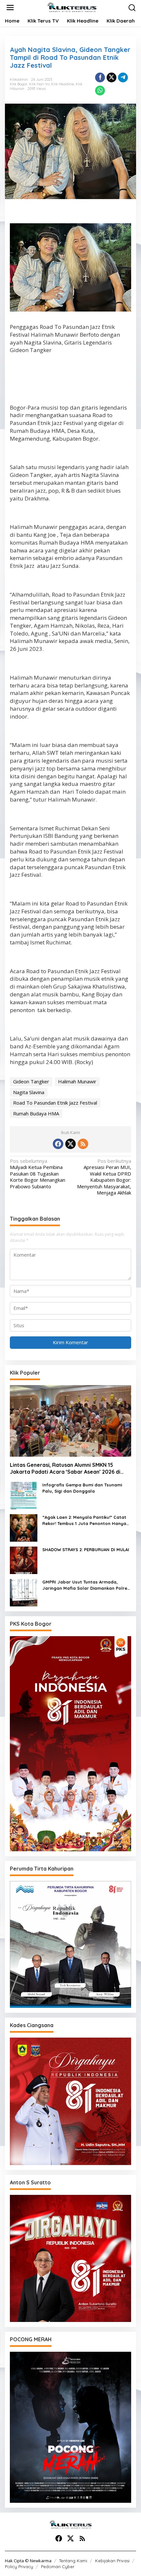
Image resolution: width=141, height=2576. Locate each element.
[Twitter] (70, 1144)
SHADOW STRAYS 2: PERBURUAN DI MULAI (86, 1550)
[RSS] (83, 1144)
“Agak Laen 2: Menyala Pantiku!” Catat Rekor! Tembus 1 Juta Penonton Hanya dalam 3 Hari (84, 1521)
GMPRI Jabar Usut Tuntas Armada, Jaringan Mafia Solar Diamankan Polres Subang (86, 1585)
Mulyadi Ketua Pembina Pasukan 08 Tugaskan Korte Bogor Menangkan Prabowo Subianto (38, 1174)
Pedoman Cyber (58, 2567)
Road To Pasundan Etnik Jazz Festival (55, 1103)
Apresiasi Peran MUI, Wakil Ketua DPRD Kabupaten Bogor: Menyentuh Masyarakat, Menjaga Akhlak (104, 1177)
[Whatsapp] (100, 91)
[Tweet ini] (111, 77)
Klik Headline (63, 84)
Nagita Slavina (29, 1092)
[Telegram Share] (123, 77)
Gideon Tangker (31, 1081)
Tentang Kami (73, 2561)
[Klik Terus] (72, 7)
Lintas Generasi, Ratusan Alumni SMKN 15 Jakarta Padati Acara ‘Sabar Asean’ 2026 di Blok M (65, 1468)
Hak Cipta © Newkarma (28, 2561)
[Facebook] (58, 1144)
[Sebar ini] (100, 77)
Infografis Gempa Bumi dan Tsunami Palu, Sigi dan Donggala (82, 1488)
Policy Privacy (19, 2567)
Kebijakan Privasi (112, 2561)
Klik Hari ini (39, 84)
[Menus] (10, 8)
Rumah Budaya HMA (36, 1113)
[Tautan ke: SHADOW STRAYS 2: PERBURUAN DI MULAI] (24, 1560)
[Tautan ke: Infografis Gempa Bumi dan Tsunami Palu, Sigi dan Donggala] (24, 1495)
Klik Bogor (19, 84)
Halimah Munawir (77, 1081)
